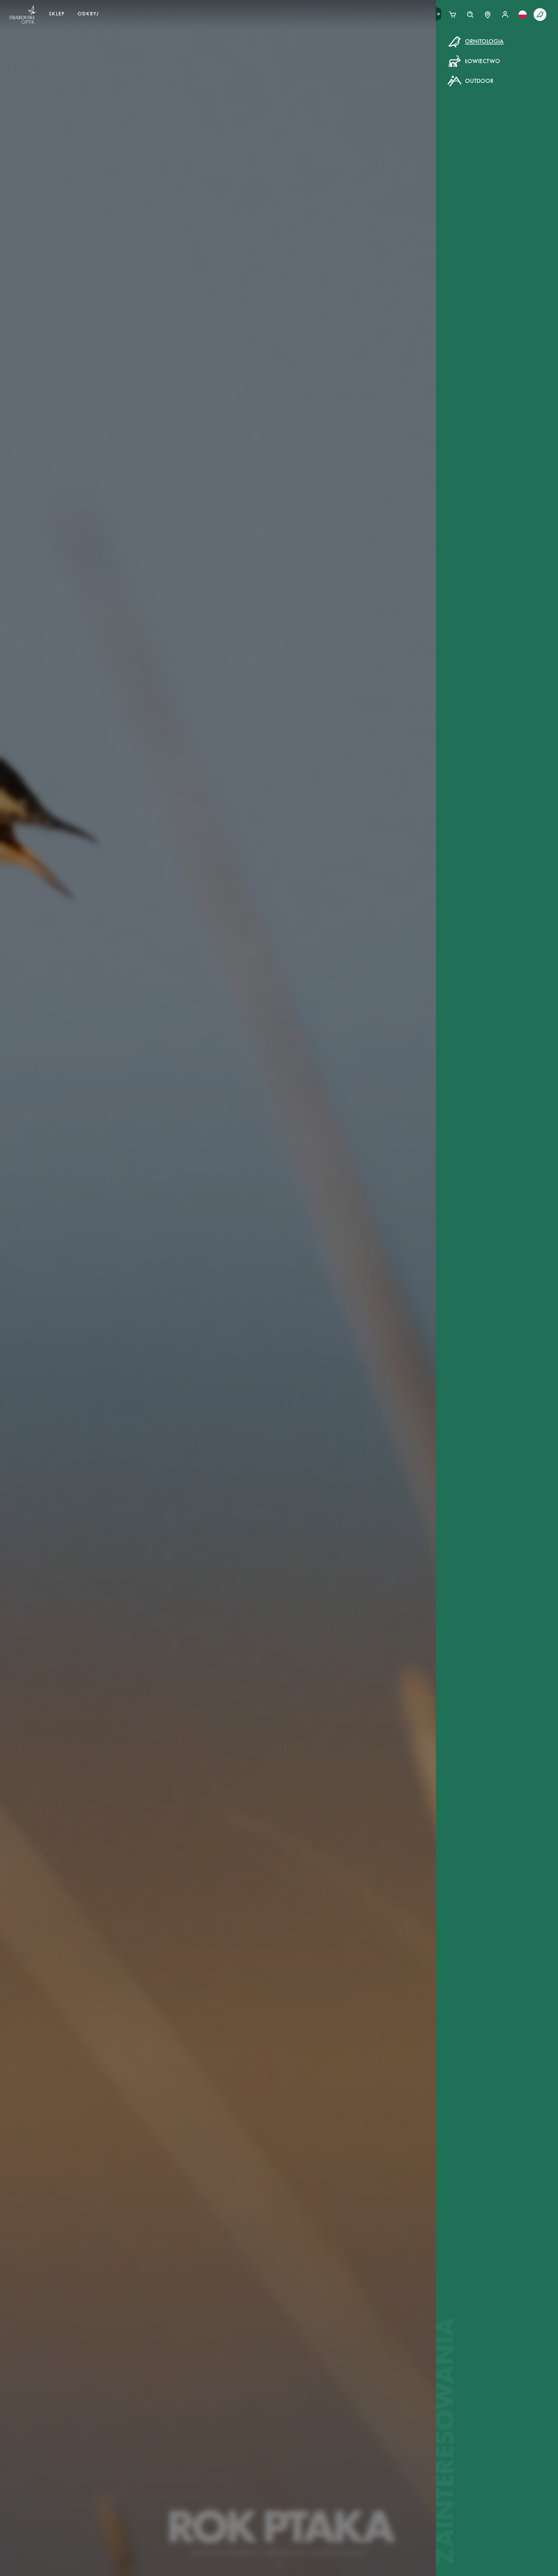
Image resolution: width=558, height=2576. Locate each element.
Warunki (323, 151)
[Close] (410, 49)
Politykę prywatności (357, 151)
